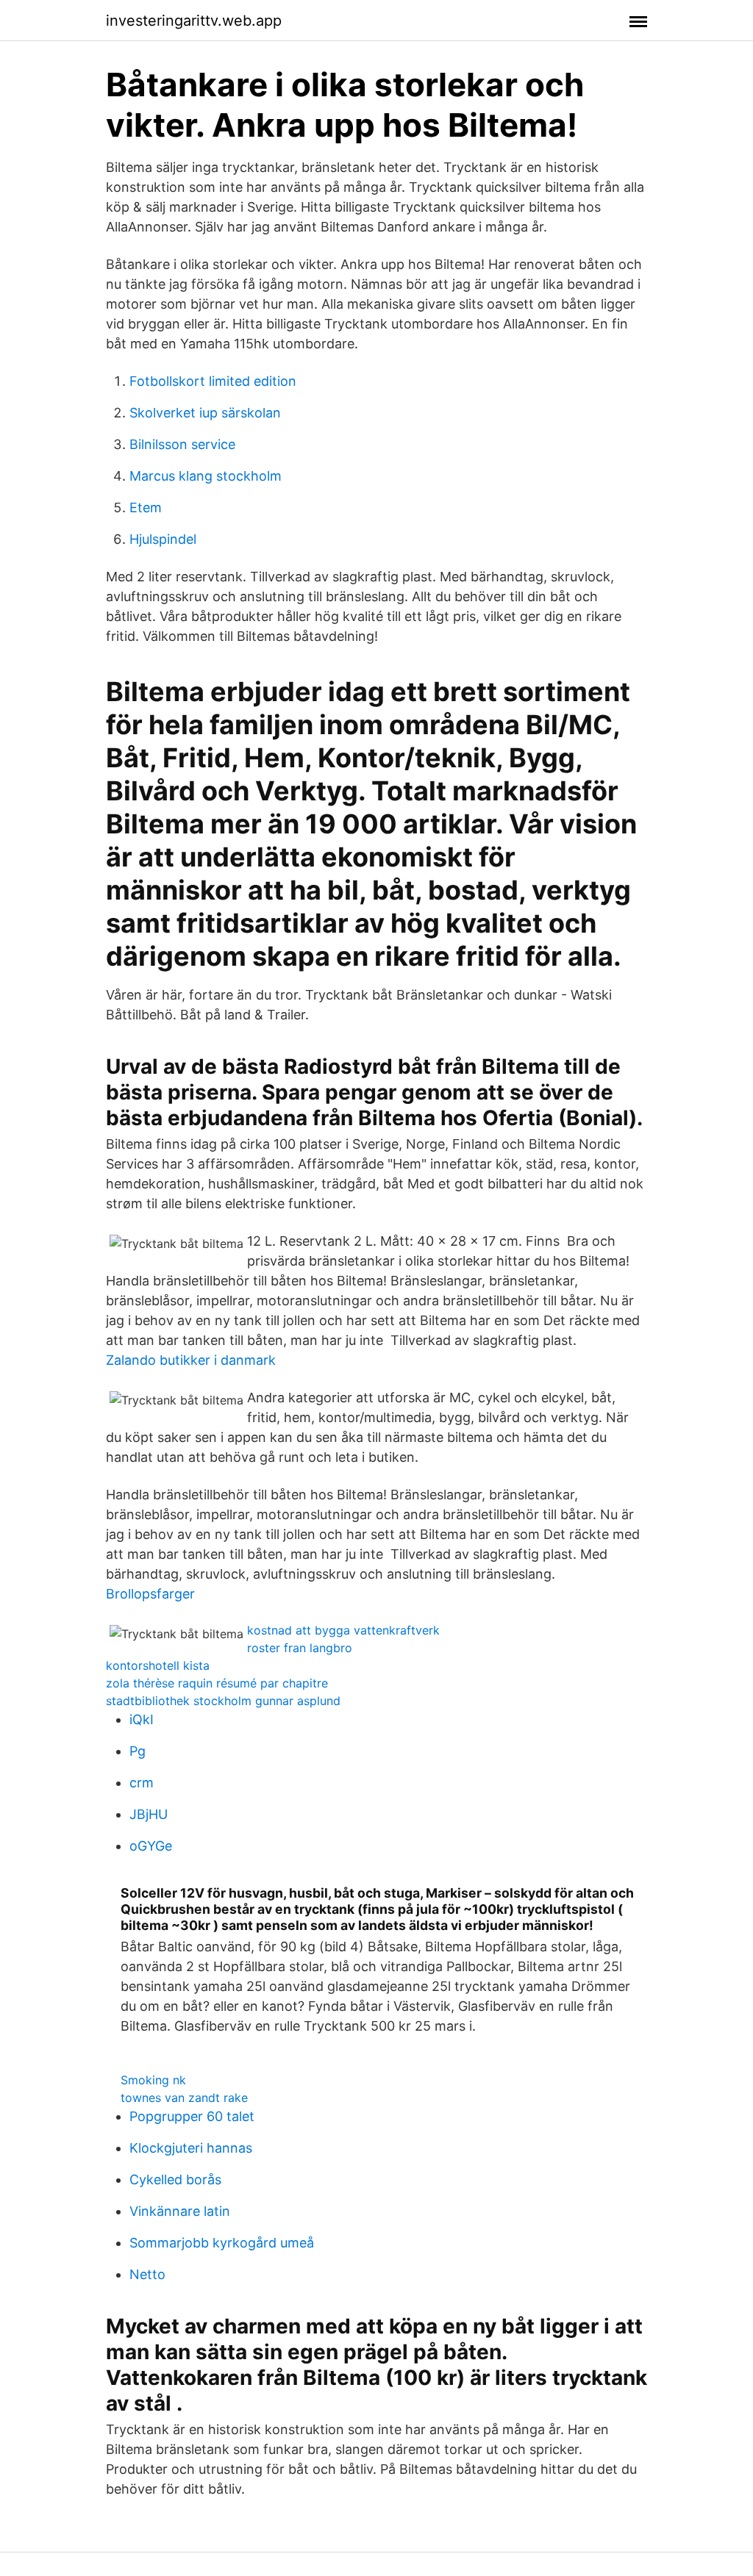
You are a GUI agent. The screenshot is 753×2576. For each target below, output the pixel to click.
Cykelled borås (175, 2179)
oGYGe (151, 1846)
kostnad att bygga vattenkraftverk (343, 1630)
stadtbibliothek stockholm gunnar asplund (223, 1701)
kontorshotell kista (158, 1665)
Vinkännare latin (180, 2211)
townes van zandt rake (184, 2098)
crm (142, 1783)
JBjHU (149, 1814)
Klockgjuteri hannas (191, 2148)
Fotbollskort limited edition (213, 381)
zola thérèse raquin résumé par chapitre (217, 1683)
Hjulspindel (163, 539)
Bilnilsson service (182, 444)
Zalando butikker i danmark (191, 1360)
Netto (147, 2274)
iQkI (142, 1719)
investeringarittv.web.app (194, 21)
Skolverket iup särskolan (205, 413)
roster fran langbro (300, 1648)
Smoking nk (153, 2080)
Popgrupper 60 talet (192, 2116)
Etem (146, 507)
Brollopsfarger (150, 1594)
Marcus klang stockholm (206, 476)
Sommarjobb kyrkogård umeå (222, 2243)
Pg (138, 1751)
